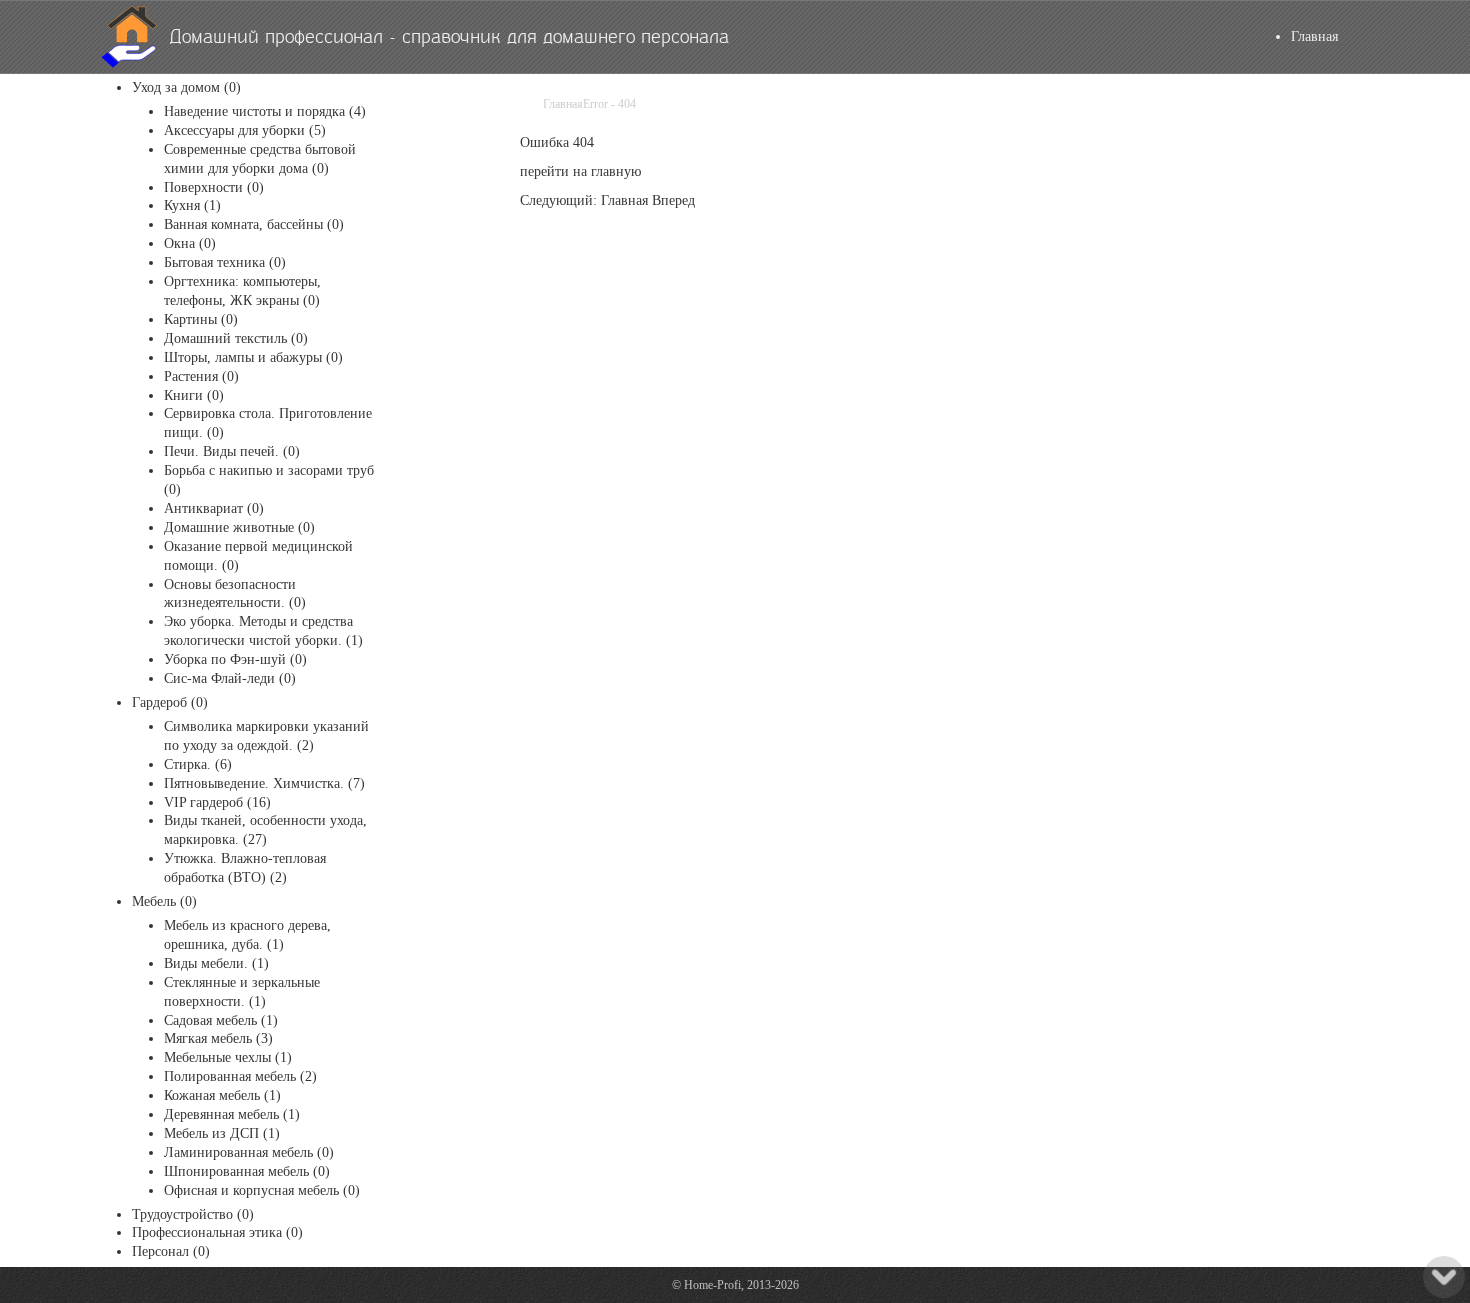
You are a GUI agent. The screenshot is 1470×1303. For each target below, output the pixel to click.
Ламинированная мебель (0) (249, 1152)
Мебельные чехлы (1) (228, 1057)
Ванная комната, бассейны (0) (254, 224)
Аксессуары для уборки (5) (245, 130)
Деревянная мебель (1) (232, 1114)
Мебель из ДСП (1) (222, 1133)
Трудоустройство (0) (193, 1214)
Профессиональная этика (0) (217, 1232)
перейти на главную (580, 171)
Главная (1314, 36)
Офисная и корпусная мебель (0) (262, 1190)
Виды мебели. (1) (216, 963)
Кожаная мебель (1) (222, 1095)
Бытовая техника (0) (225, 262)
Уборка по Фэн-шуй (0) (235, 659)
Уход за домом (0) (186, 87)
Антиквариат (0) (214, 508)
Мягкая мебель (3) (218, 1038)
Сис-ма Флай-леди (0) (230, 678)
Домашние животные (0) (239, 527)
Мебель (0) (164, 901)
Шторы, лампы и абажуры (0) (253, 357)
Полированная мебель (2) (240, 1076)
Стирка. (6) (198, 764)
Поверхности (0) (214, 187)
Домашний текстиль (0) (236, 338)
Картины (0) (201, 319)
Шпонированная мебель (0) (247, 1171)
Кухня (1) (192, 205)
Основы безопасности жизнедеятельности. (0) (235, 594)
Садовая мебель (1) (221, 1020)
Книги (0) (194, 395)
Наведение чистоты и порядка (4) (265, 111)
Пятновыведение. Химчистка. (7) (264, 783)
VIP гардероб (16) (217, 802)
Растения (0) (201, 376)
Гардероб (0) (170, 702)
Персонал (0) (171, 1251)
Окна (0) (190, 243)
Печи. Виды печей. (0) (232, 451)
